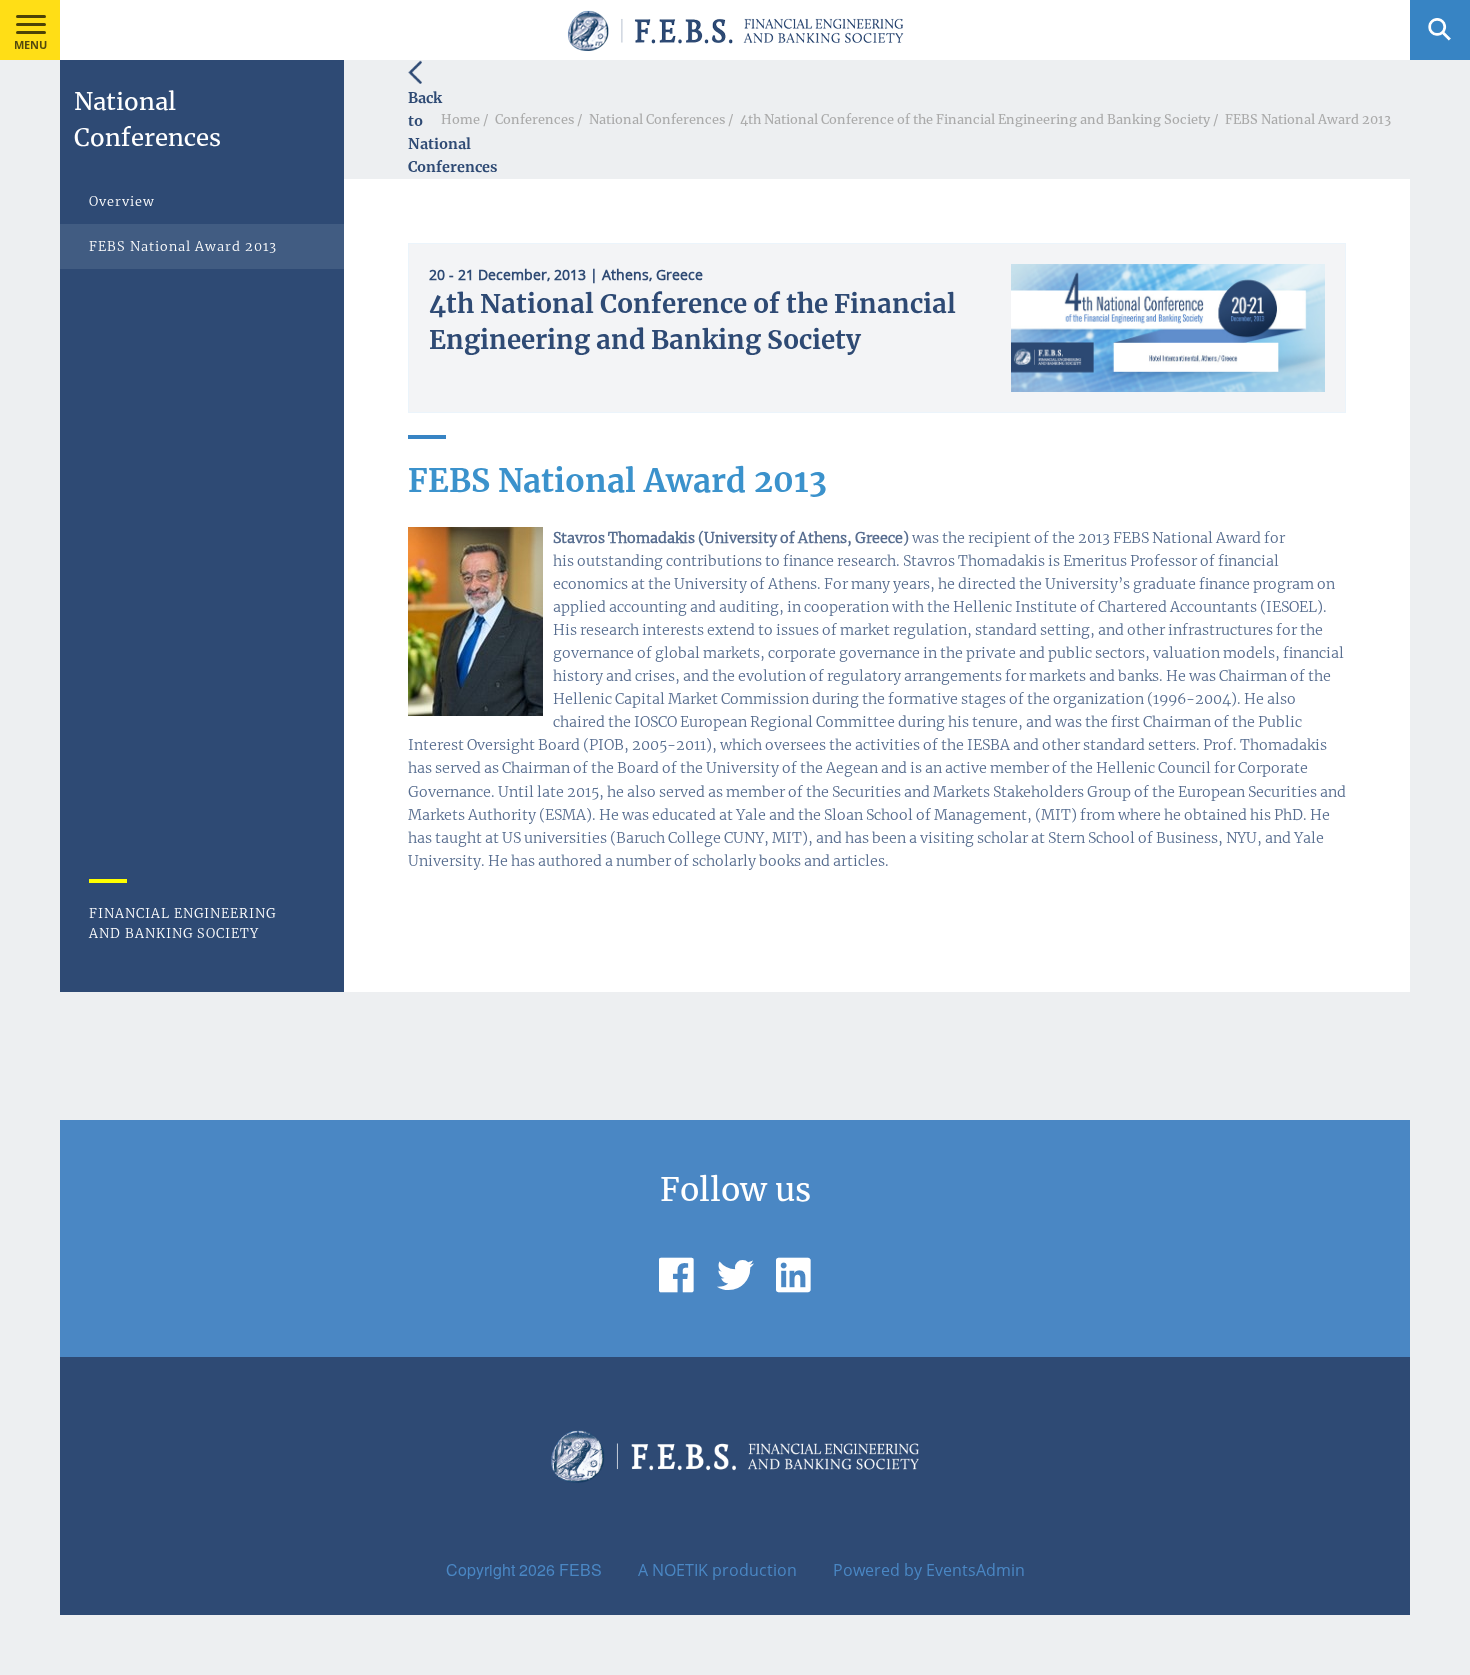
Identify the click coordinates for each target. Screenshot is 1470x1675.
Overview (122, 201)
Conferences (534, 119)
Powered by (877, 1570)
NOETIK (680, 1570)
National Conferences (657, 119)
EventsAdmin (975, 1570)
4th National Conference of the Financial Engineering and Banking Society (975, 119)
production (754, 1570)
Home (460, 119)
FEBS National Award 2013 (1308, 119)
